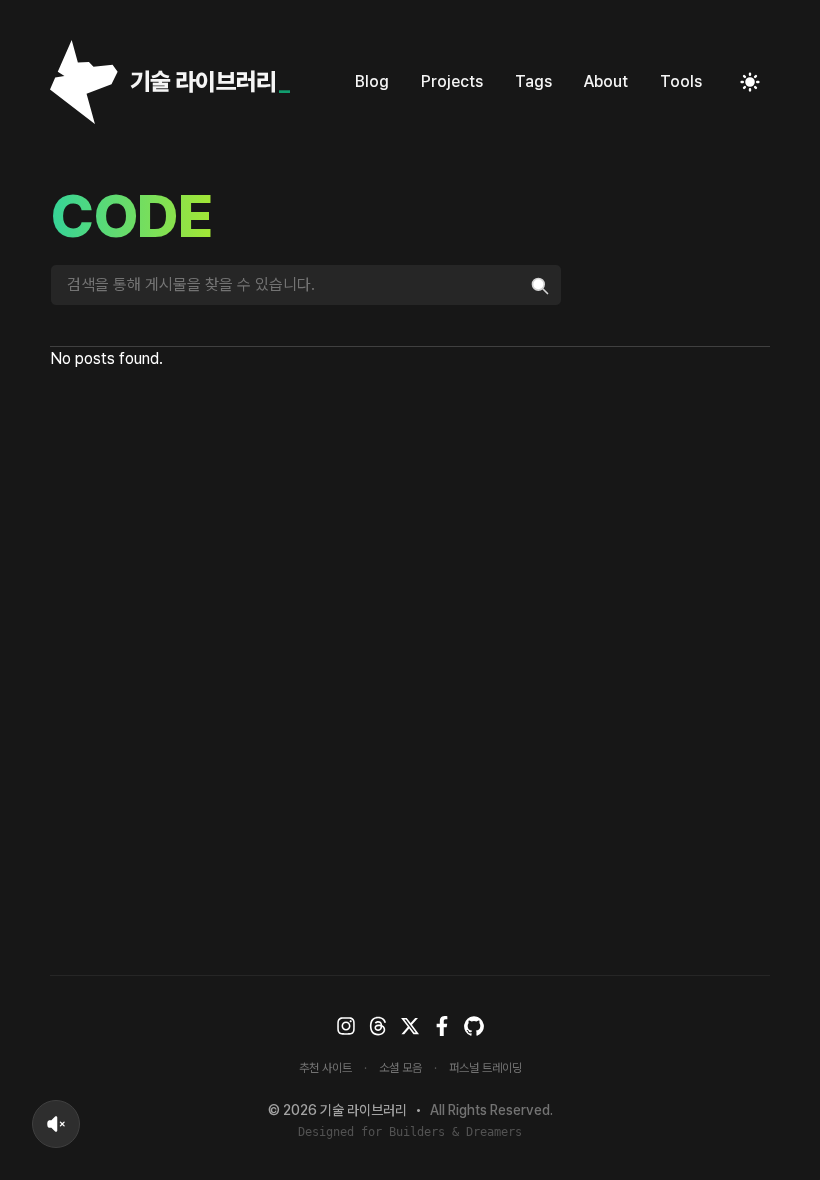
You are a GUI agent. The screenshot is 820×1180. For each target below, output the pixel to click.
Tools (681, 81)
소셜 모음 (400, 1068)
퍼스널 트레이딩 (485, 1068)
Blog (372, 81)
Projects (452, 81)
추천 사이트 (325, 1068)
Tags (533, 81)
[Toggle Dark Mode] (750, 82)
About (606, 81)
